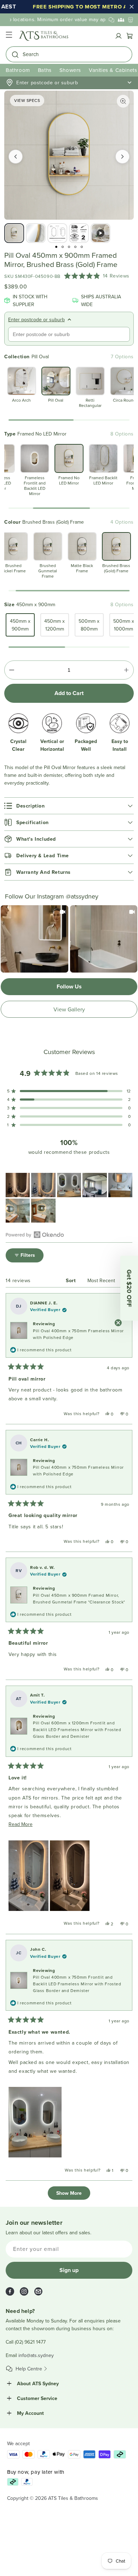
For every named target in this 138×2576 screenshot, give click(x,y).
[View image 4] (79, 233)
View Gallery (69, 1009)
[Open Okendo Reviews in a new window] (35, 1235)
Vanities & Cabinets (113, 70)
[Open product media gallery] (123, 101)
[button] (9, 36)
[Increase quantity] (126, 670)
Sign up (69, 2270)
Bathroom (18, 70)
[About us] (121, 20)
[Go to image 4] (75, 247)
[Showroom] (131, 20)
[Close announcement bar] (132, 7)
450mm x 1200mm (54, 625)
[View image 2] (36, 233)
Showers (70, 70)
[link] (34, 939)
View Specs (27, 100)
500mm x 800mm (89, 625)
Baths (45, 70)
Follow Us (69, 986)
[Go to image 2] (63, 247)
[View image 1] (14, 233)
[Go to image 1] (56, 247)
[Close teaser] (118, 1323)
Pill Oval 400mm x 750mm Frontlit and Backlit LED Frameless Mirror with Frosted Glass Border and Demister (77, 1984)
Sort (72, 1280)
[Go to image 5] (82, 247)
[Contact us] (111, 20)
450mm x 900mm (20, 625)
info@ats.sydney (36, 2355)
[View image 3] (57, 233)
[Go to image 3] (69, 247)
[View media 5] (100, 233)
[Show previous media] (16, 157)
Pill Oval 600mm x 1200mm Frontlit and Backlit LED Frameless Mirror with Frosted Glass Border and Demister (77, 1729)
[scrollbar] (69, 420)
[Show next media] (122, 157)
